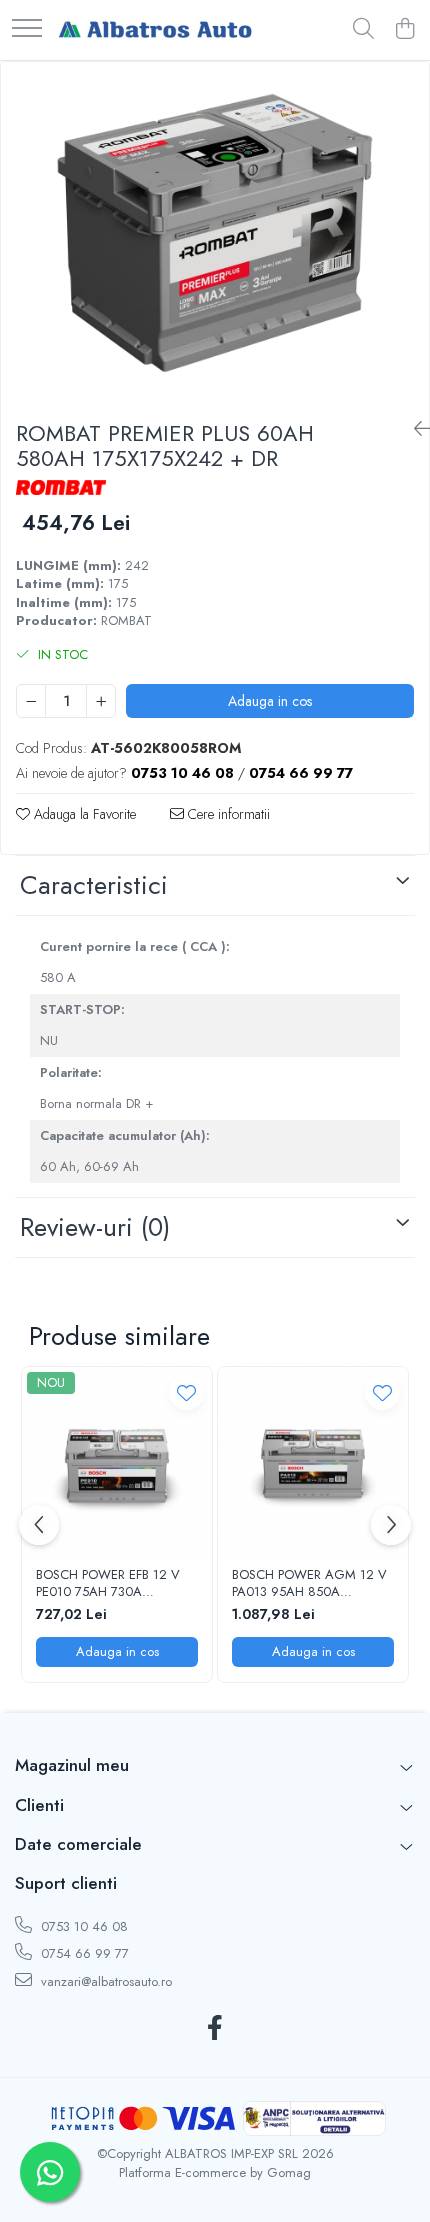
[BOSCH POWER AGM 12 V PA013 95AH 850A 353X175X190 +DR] (313, 1462)
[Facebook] (215, 2029)
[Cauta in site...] (363, 30)
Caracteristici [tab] (94, 885)
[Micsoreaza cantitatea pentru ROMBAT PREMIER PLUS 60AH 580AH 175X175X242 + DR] (31, 701)
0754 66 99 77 (83, 1953)
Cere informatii (227, 814)
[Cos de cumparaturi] (404, 30)
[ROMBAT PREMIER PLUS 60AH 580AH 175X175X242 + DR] (215, 233)
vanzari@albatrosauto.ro (104, 1981)
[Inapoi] (414, 429)
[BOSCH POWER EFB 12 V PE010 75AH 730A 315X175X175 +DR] (117, 1462)
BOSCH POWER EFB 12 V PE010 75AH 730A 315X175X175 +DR (108, 1584)
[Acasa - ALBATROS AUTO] (155, 30)
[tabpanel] (215, 233)
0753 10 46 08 (82, 1926)
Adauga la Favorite (83, 814)
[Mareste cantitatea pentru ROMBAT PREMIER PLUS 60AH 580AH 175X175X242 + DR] (101, 701)
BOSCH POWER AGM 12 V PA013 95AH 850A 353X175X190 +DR (309, 1584)
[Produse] (27, 29)
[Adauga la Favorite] (186, 1392)
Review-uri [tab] (95, 1227)
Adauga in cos (270, 701)
